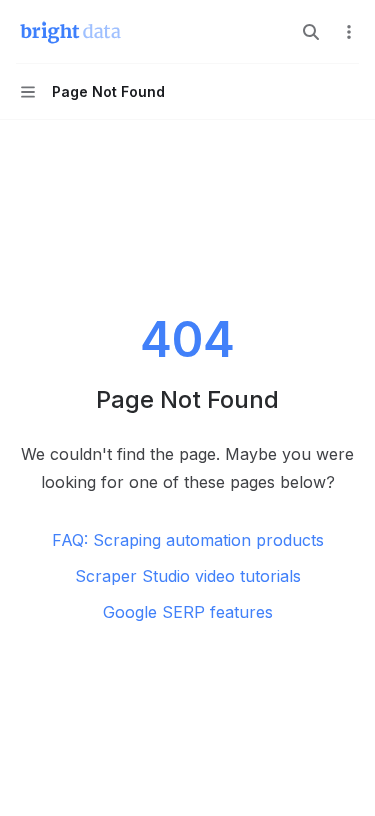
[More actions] (349, 32)
